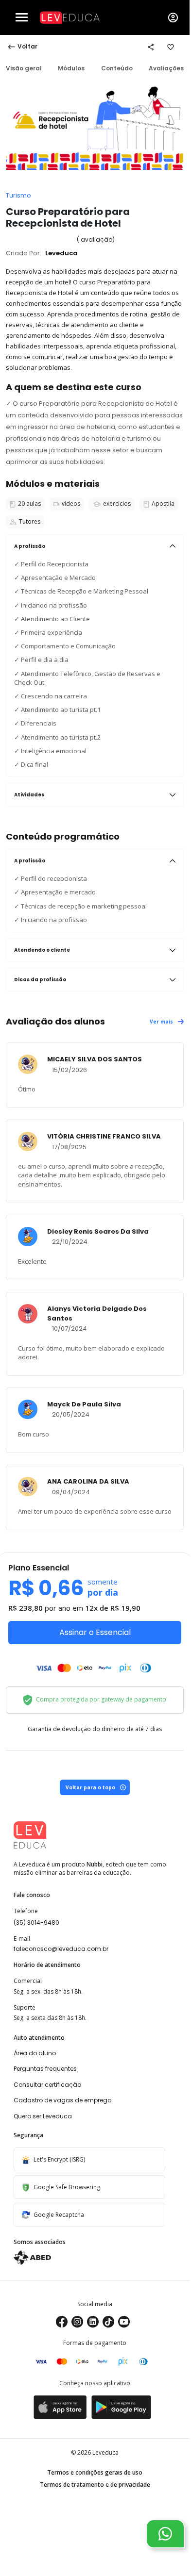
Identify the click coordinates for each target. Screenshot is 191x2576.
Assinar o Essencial (95, 1632)
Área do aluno (35, 2053)
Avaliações (166, 68)
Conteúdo (117, 68)
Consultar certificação (47, 2085)
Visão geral (24, 68)
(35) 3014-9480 (36, 1923)
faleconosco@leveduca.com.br (61, 1949)
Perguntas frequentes (45, 2069)
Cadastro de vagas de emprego (62, 2100)
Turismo (18, 195)
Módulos (71, 68)
